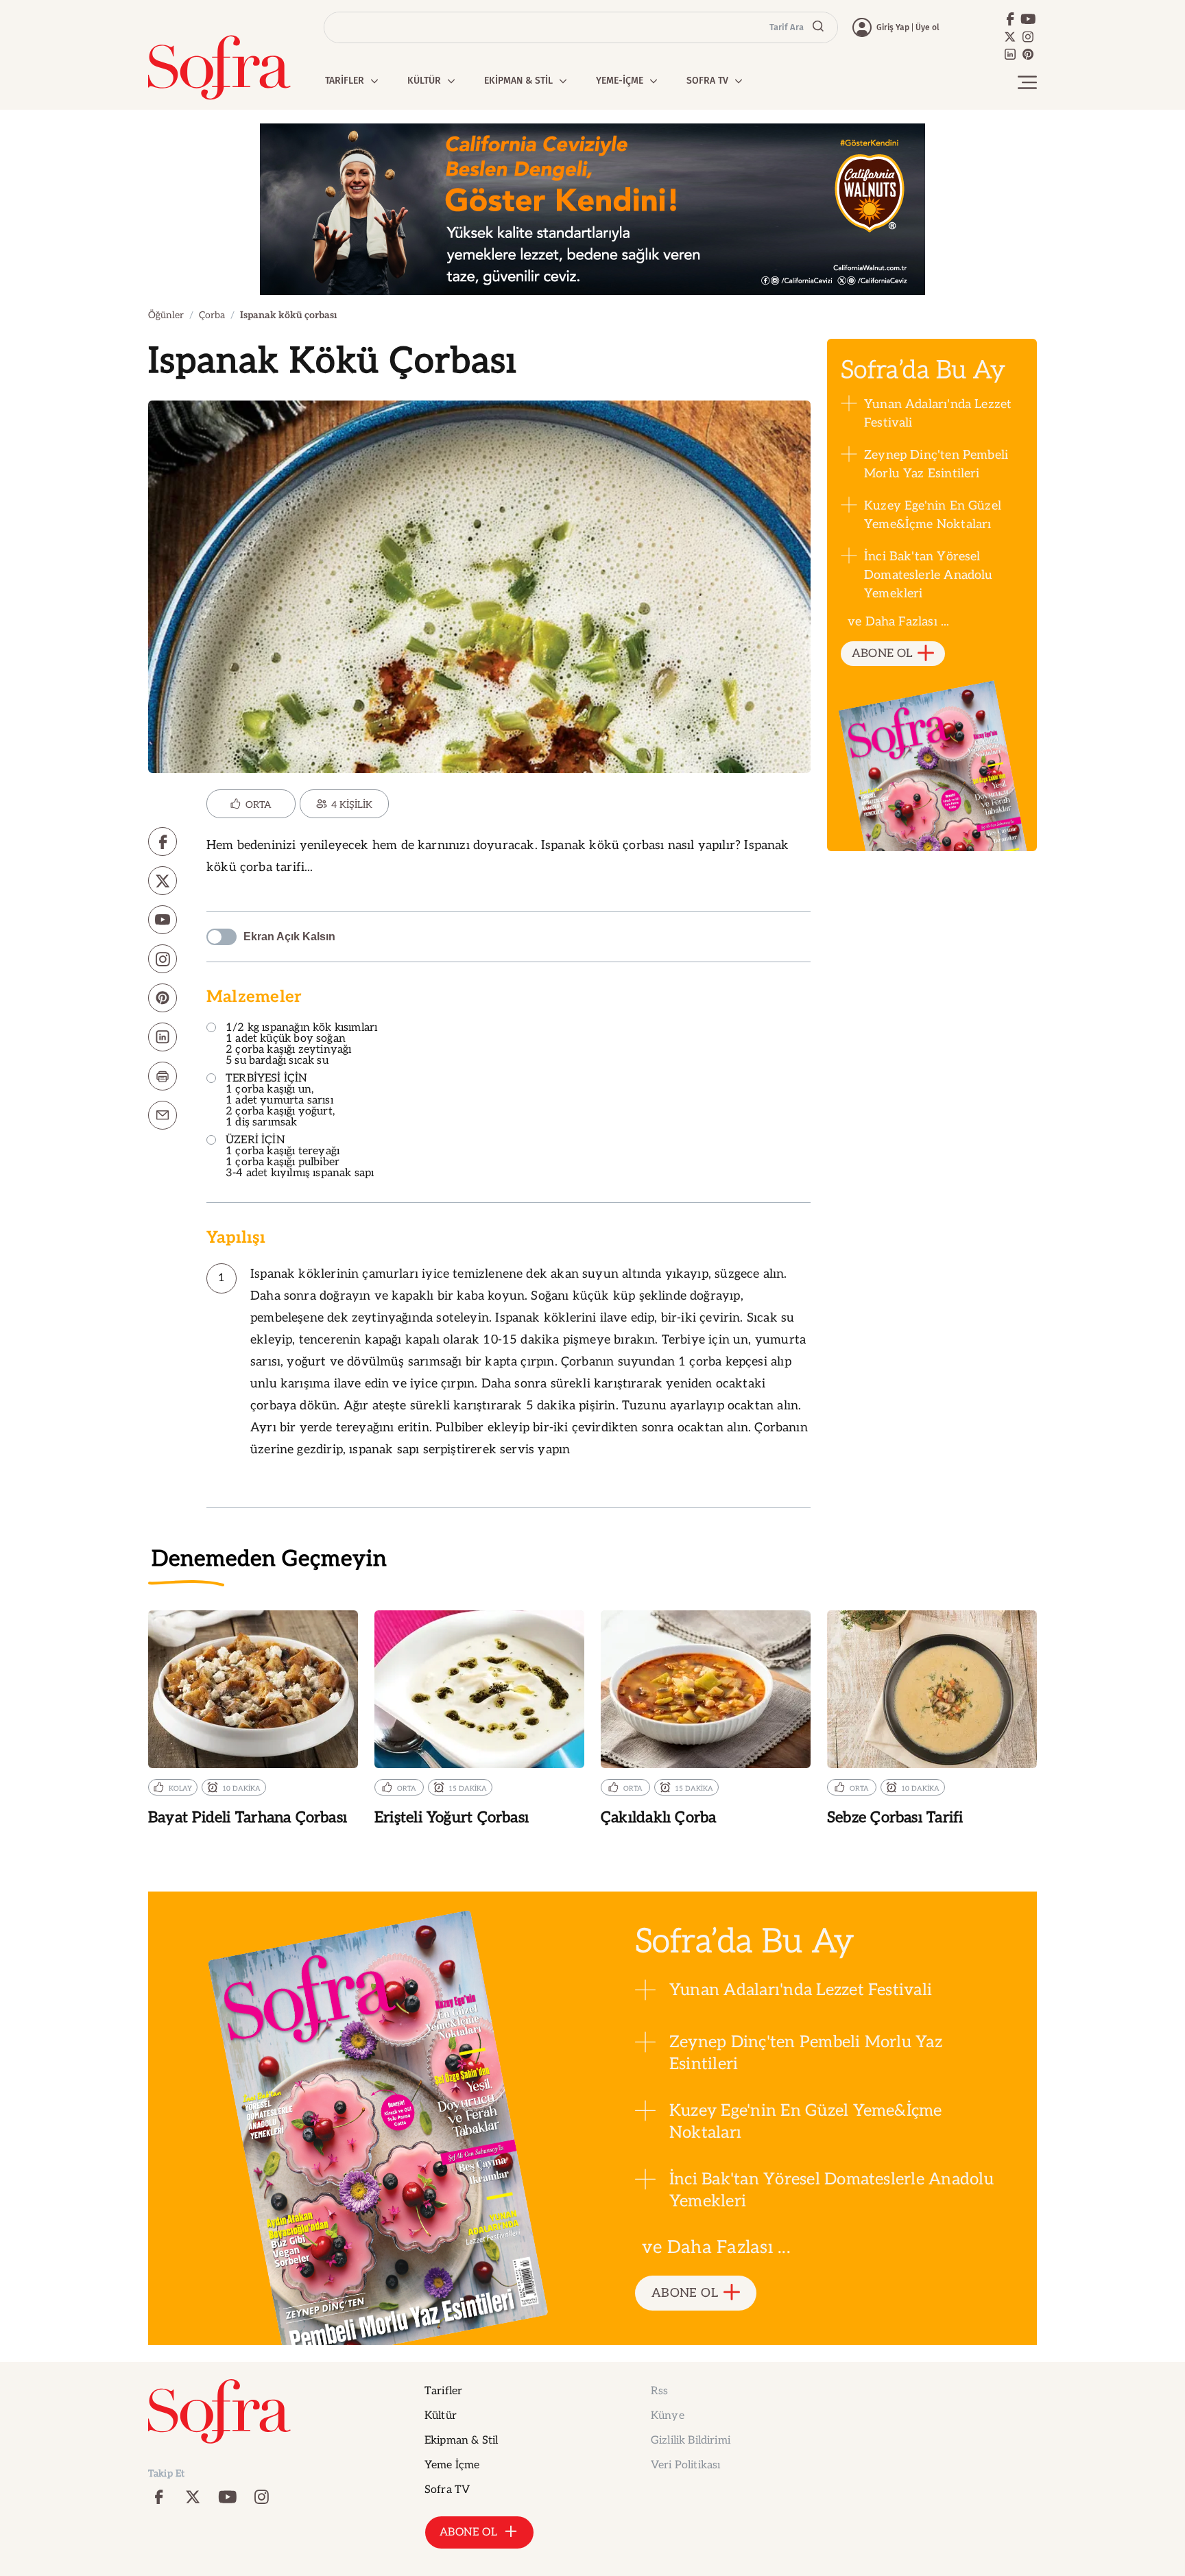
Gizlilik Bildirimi (691, 2441)
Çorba (212, 315)
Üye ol (927, 27)
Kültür (441, 2416)
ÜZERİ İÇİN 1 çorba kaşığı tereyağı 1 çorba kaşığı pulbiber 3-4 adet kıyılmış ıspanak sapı (300, 1157)
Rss (659, 2391)
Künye (668, 2416)
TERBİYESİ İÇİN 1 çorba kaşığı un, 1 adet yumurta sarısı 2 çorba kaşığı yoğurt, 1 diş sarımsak (280, 1101)
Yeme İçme (452, 2465)
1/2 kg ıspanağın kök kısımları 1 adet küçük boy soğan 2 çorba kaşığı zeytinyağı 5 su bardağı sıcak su (301, 1045)
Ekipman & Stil (461, 2441)
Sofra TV (447, 2490)
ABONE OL (882, 654)
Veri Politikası (685, 2465)
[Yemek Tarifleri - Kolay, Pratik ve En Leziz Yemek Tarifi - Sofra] (219, 68)
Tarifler (443, 2391)
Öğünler (166, 315)
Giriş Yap (893, 27)
